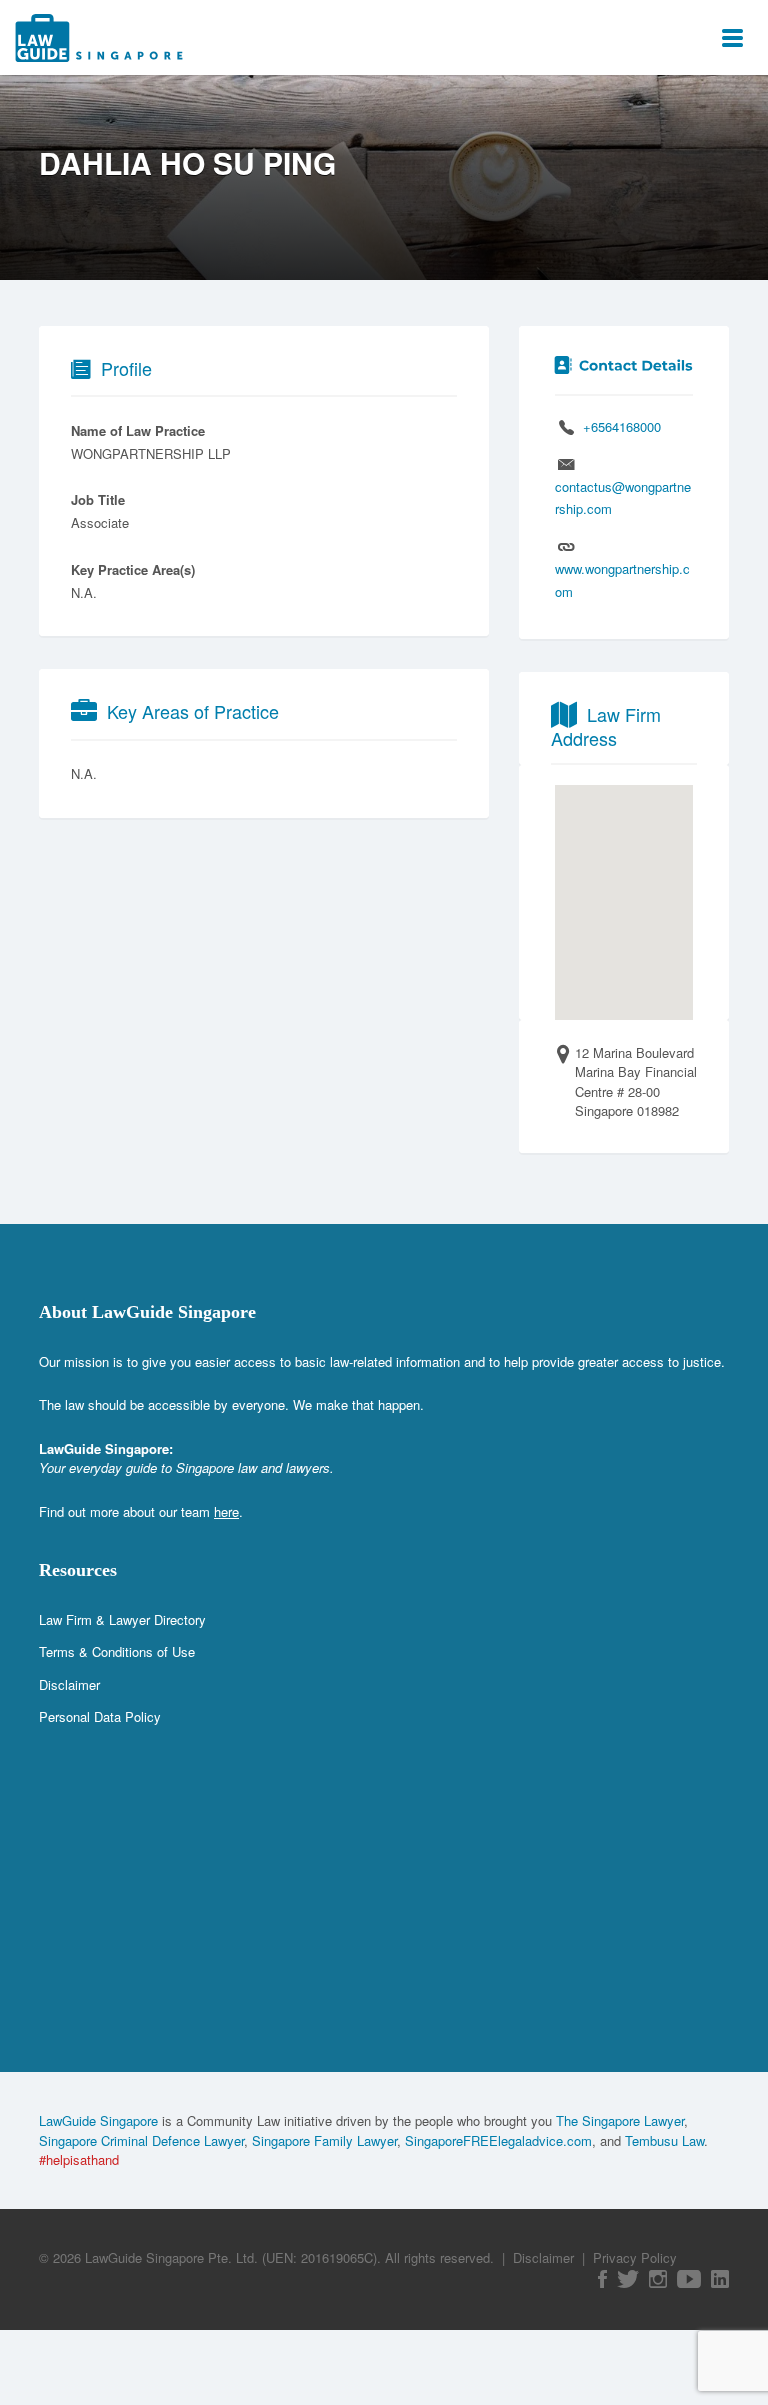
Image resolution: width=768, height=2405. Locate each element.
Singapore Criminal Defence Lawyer (141, 2140)
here (226, 1511)
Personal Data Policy (100, 1716)
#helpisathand (79, 2159)
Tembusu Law (664, 2140)
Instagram (658, 2279)
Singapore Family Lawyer (324, 2140)
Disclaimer (69, 1684)
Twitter (628, 2279)
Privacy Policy (635, 2257)
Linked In (720, 2279)
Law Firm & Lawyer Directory (122, 1619)
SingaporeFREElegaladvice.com (498, 2140)
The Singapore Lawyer (620, 2120)
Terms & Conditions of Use (117, 1651)
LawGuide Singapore (98, 2120)
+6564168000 (622, 426)
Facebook (602, 2279)
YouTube (689, 2279)
